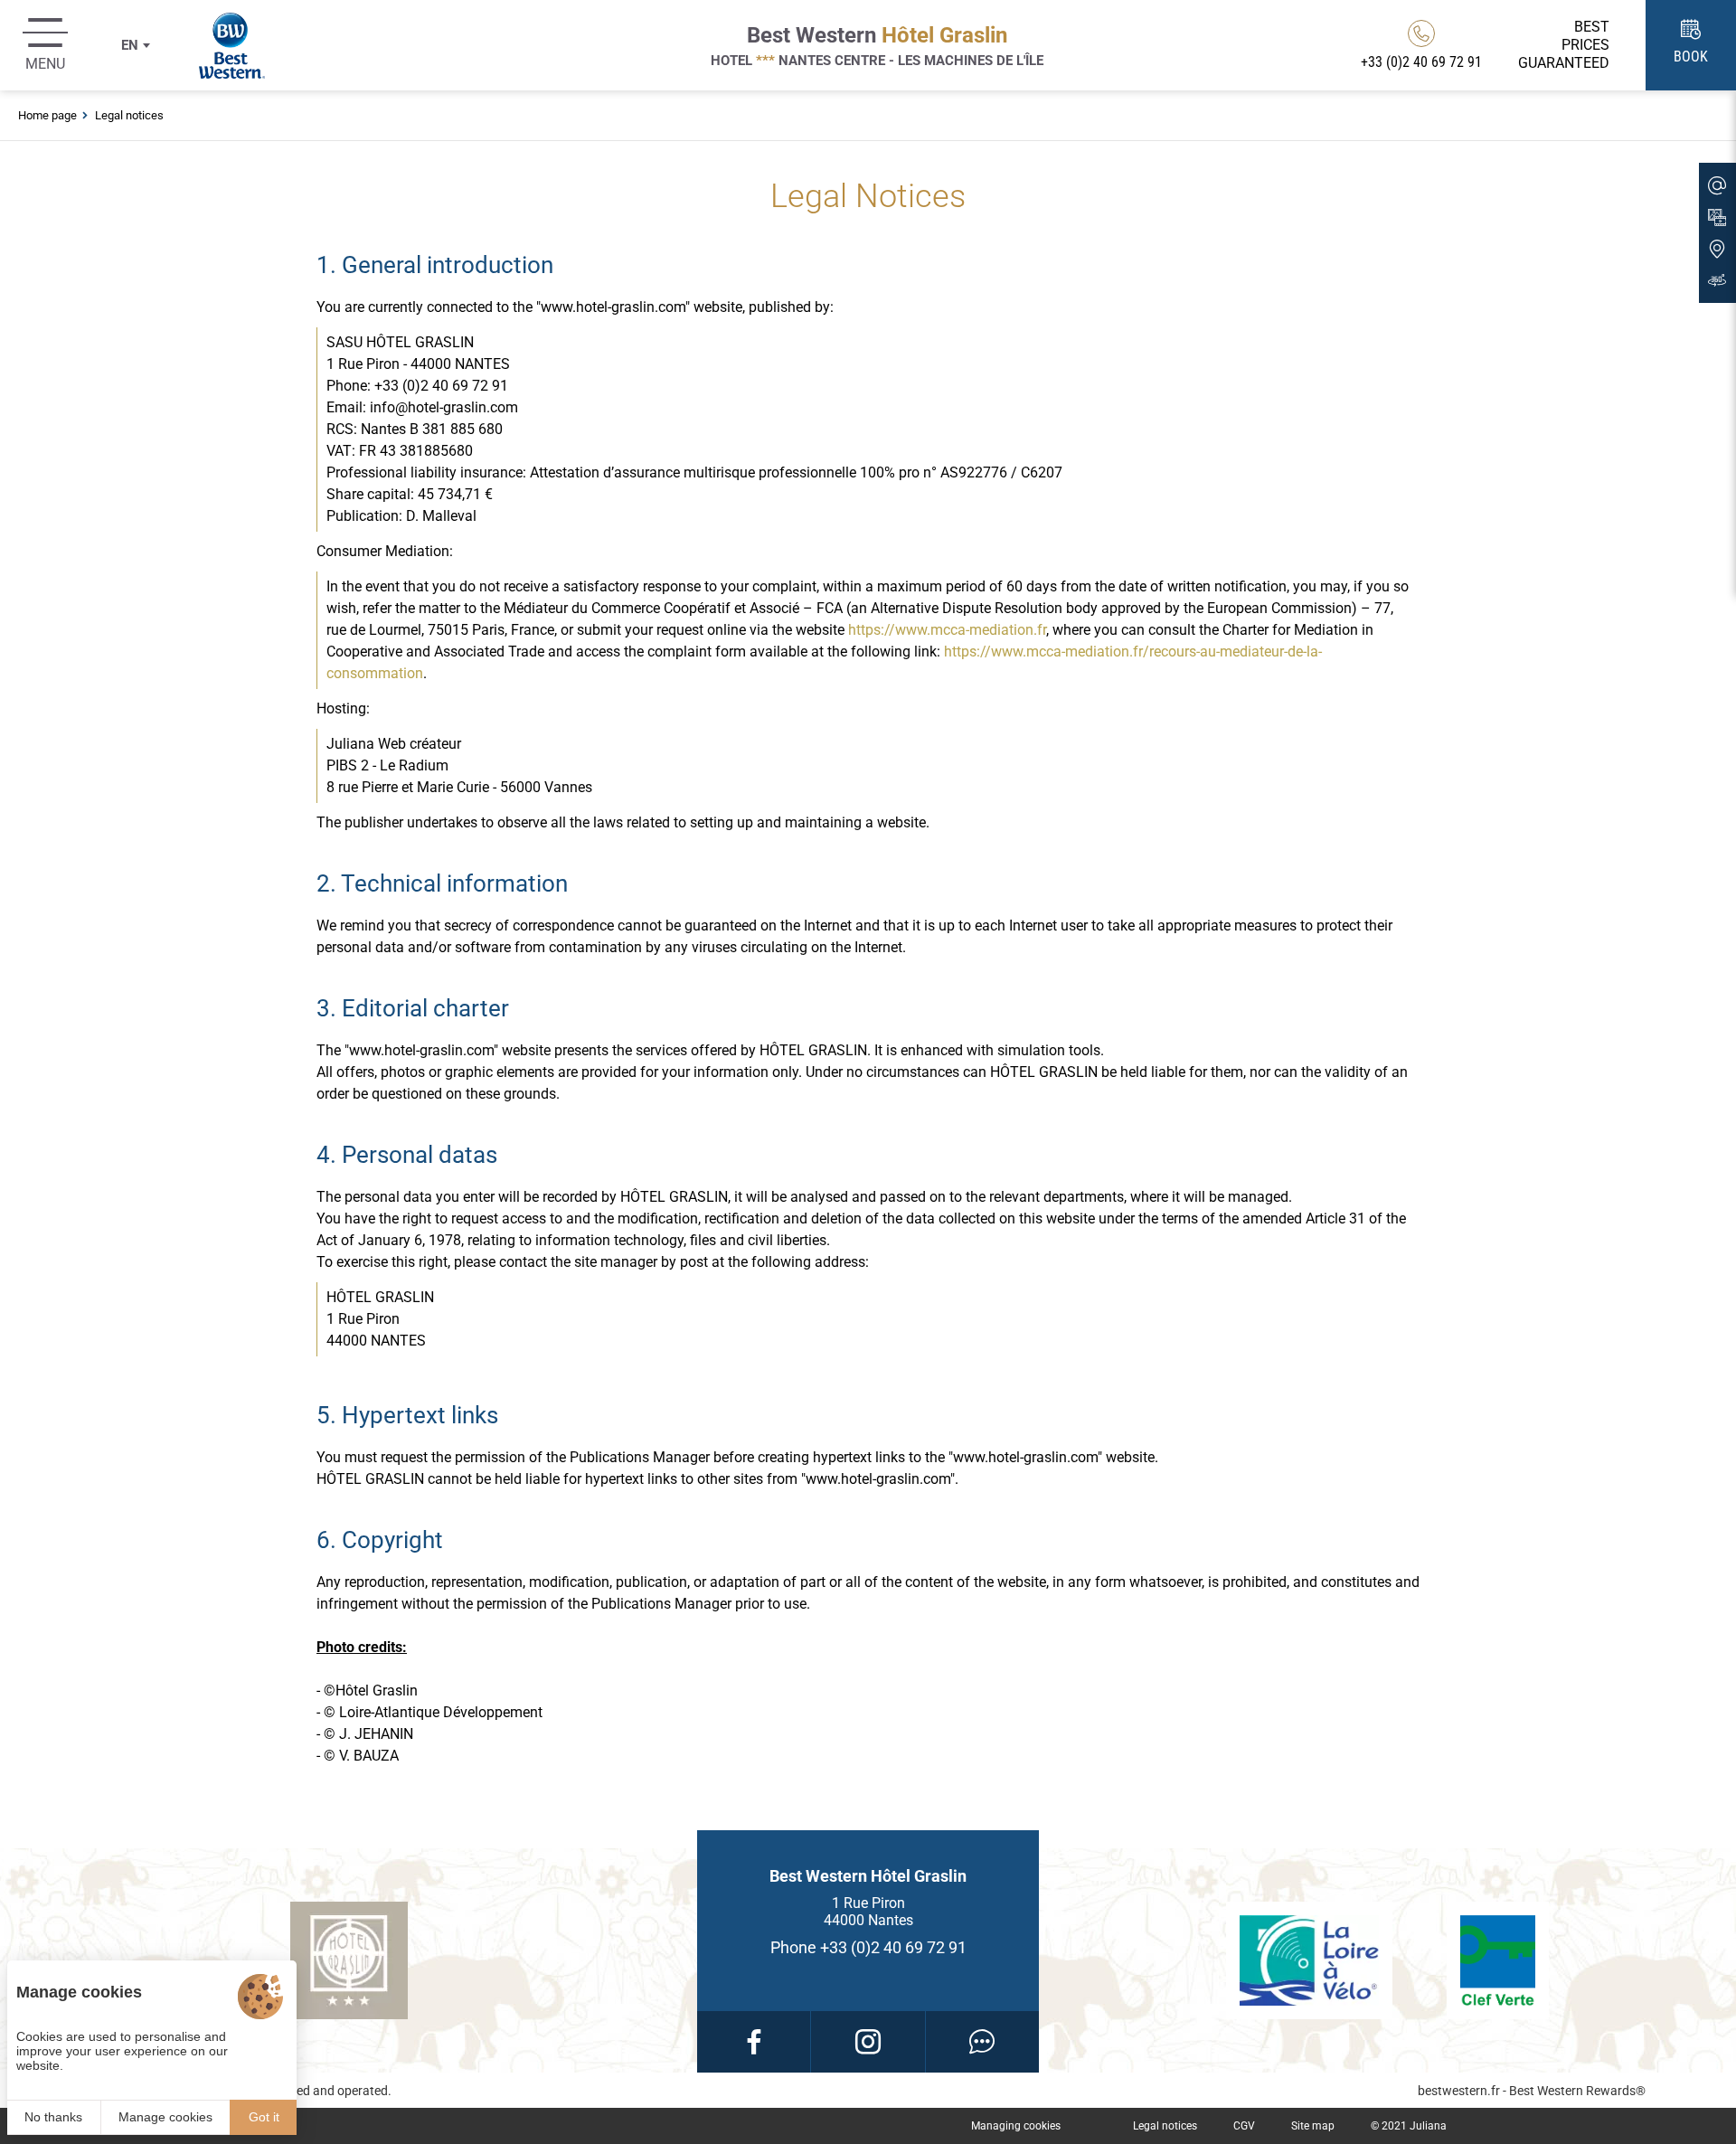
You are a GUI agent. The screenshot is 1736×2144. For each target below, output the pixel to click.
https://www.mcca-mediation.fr (947, 630)
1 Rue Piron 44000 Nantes (868, 1912)
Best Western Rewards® (1577, 2091)
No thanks (53, 2117)
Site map (1313, 2126)
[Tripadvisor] (982, 2042)
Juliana (1428, 2126)
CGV (1244, 2126)
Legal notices (1165, 2126)
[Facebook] (754, 2042)
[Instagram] (868, 2042)
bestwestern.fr (1459, 2091)
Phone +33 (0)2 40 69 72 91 (868, 1947)
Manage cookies (165, 2117)
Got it (264, 2117)
